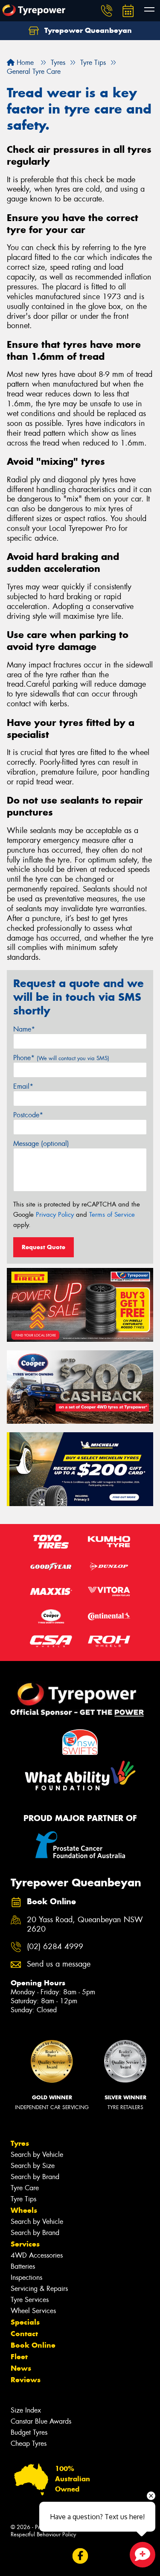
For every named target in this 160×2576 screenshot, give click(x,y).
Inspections (26, 2277)
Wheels (24, 2210)
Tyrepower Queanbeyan (87, 30)
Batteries (23, 2266)
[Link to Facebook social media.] (80, 2556)
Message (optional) (41, 1144)
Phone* (61, 1058)
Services (25, 2244)
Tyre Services (30, 2300)
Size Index (26, 2410)
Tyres (20, 2143)
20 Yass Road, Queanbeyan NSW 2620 (85, 1925)
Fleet (19, 2357)
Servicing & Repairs (39, 2289)
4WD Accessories (37, 2255)
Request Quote (44, 1247)
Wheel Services (33, 2311)
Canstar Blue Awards (41, 2421)
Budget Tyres (29, 2432)
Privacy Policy (55, 1215)
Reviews (26, 2380)
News (21, 2368)
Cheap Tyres (29, 2443)
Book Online (33, 2345)
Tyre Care (25, 2188)
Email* (23, 1086)
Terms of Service (112, 1215)
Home (24, 63)
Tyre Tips (23, 2199)
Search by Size (33, 2166)
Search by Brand (35, 2177)
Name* (24, 1029)
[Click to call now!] (107, 11)
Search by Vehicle (37, 2155)
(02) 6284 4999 (55, 1947)
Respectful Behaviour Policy (43, 2534)
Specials (25, 2322)
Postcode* (28, 1115)
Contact (24, 2334)
